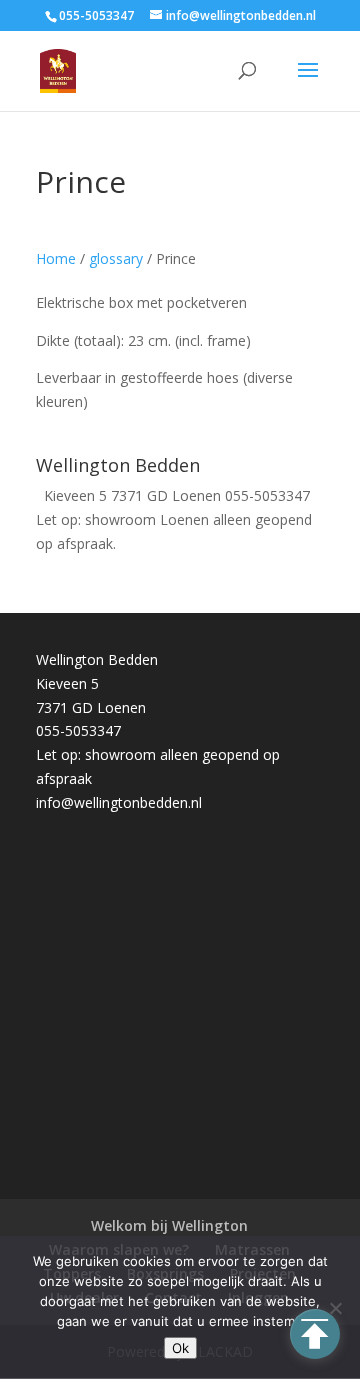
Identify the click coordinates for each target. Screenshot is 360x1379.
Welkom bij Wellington (169, 1225)
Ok (180, 1348)
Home (56, 258)
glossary (116, 258)
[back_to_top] (315, 1334)
